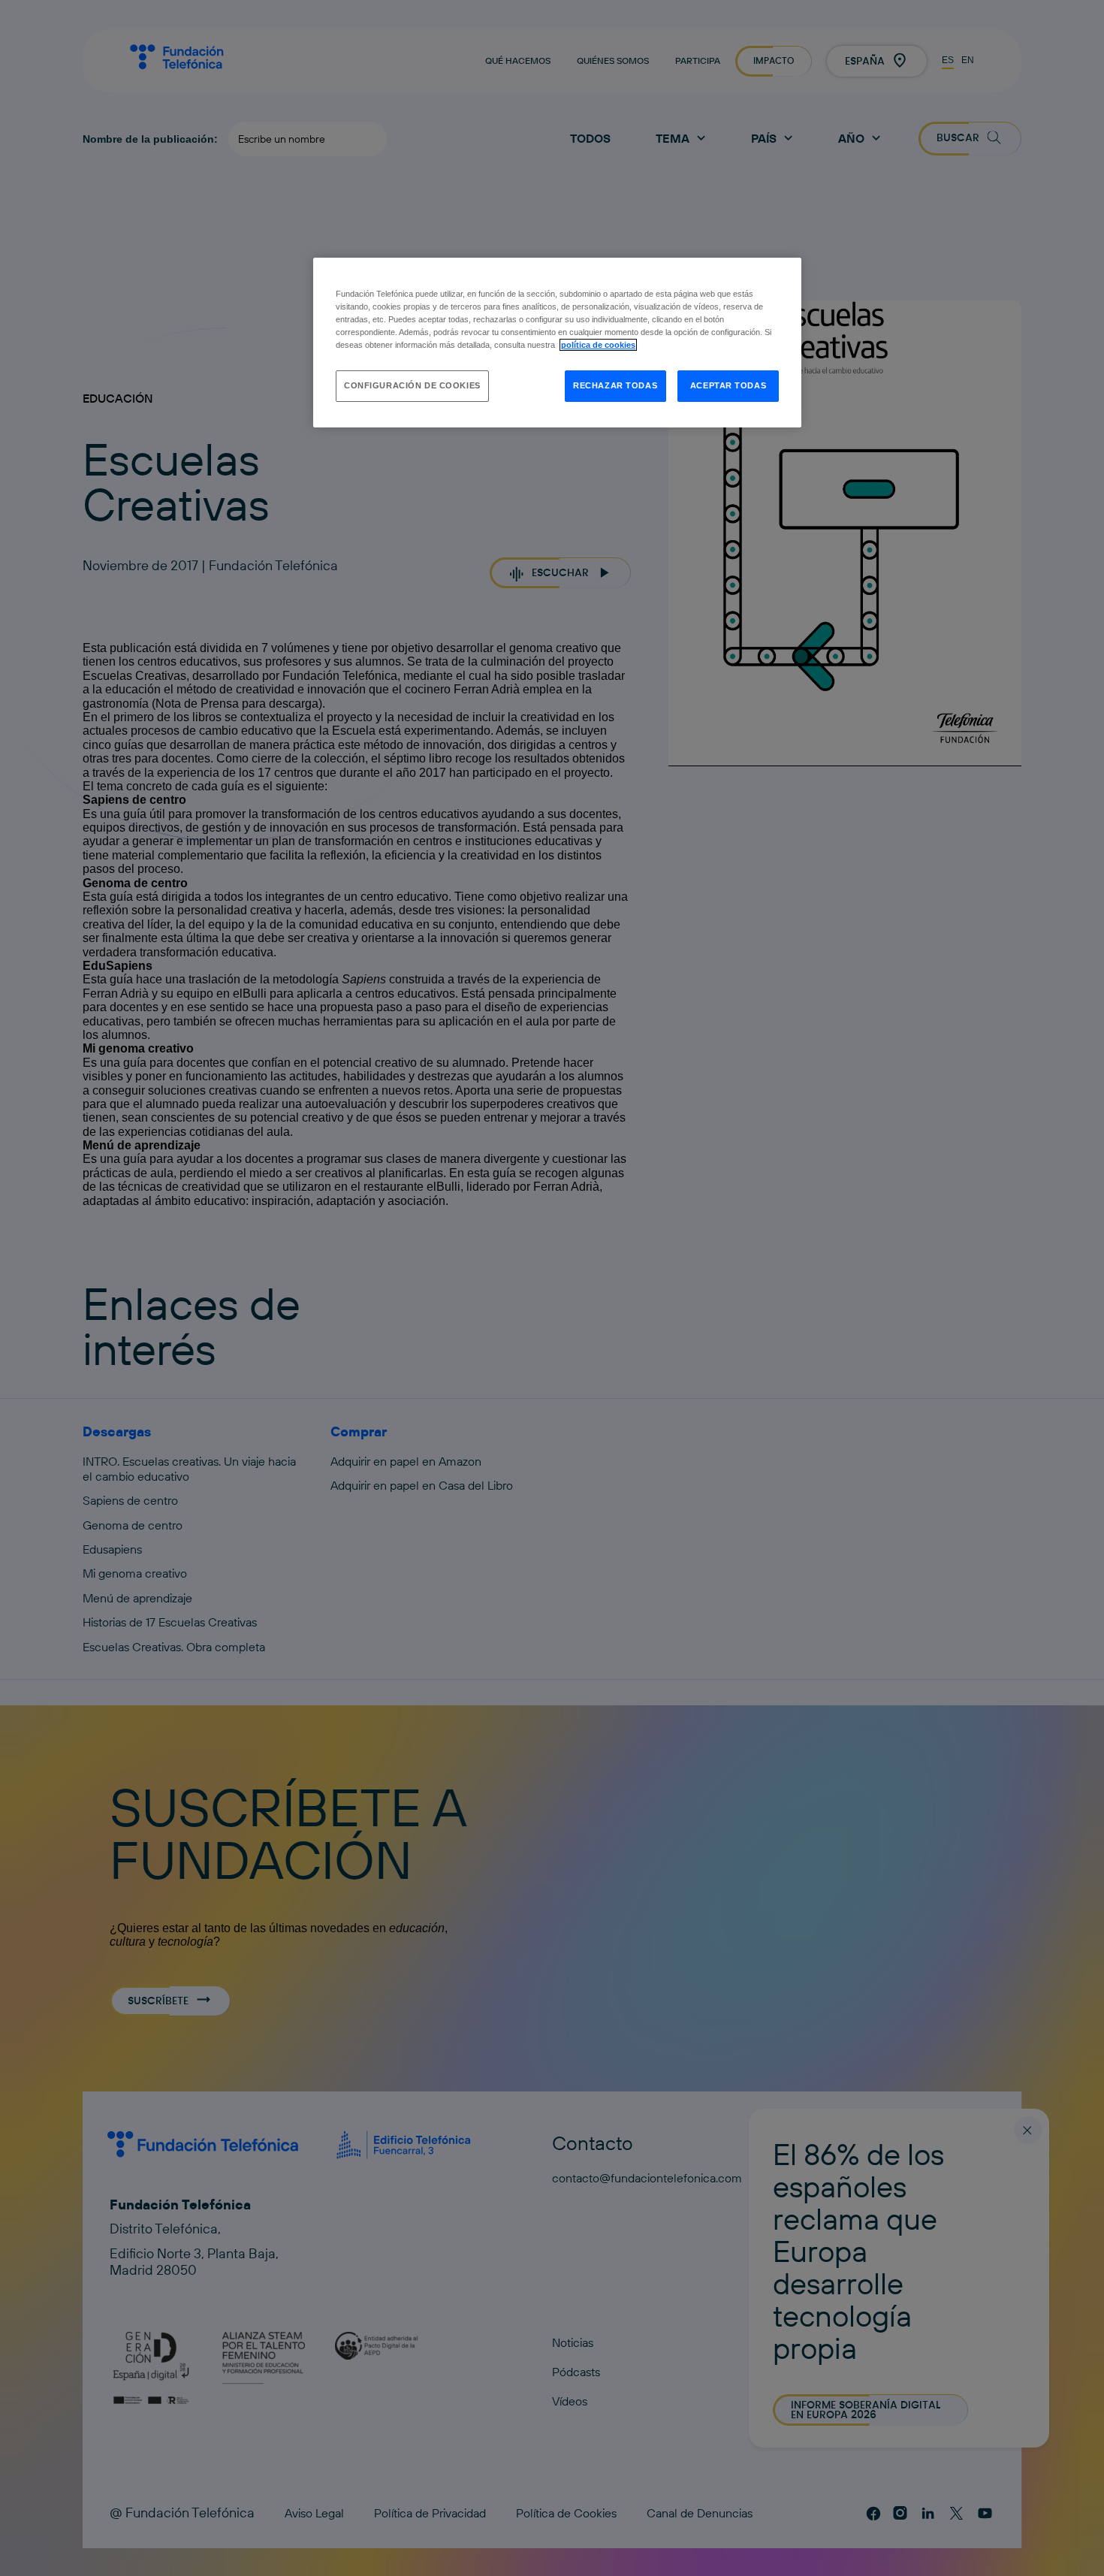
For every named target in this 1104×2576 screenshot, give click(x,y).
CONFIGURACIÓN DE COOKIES (412, 385)
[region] (557, 343)
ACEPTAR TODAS (728, 385)
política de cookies (598, 345)
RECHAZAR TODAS (615, 385)
